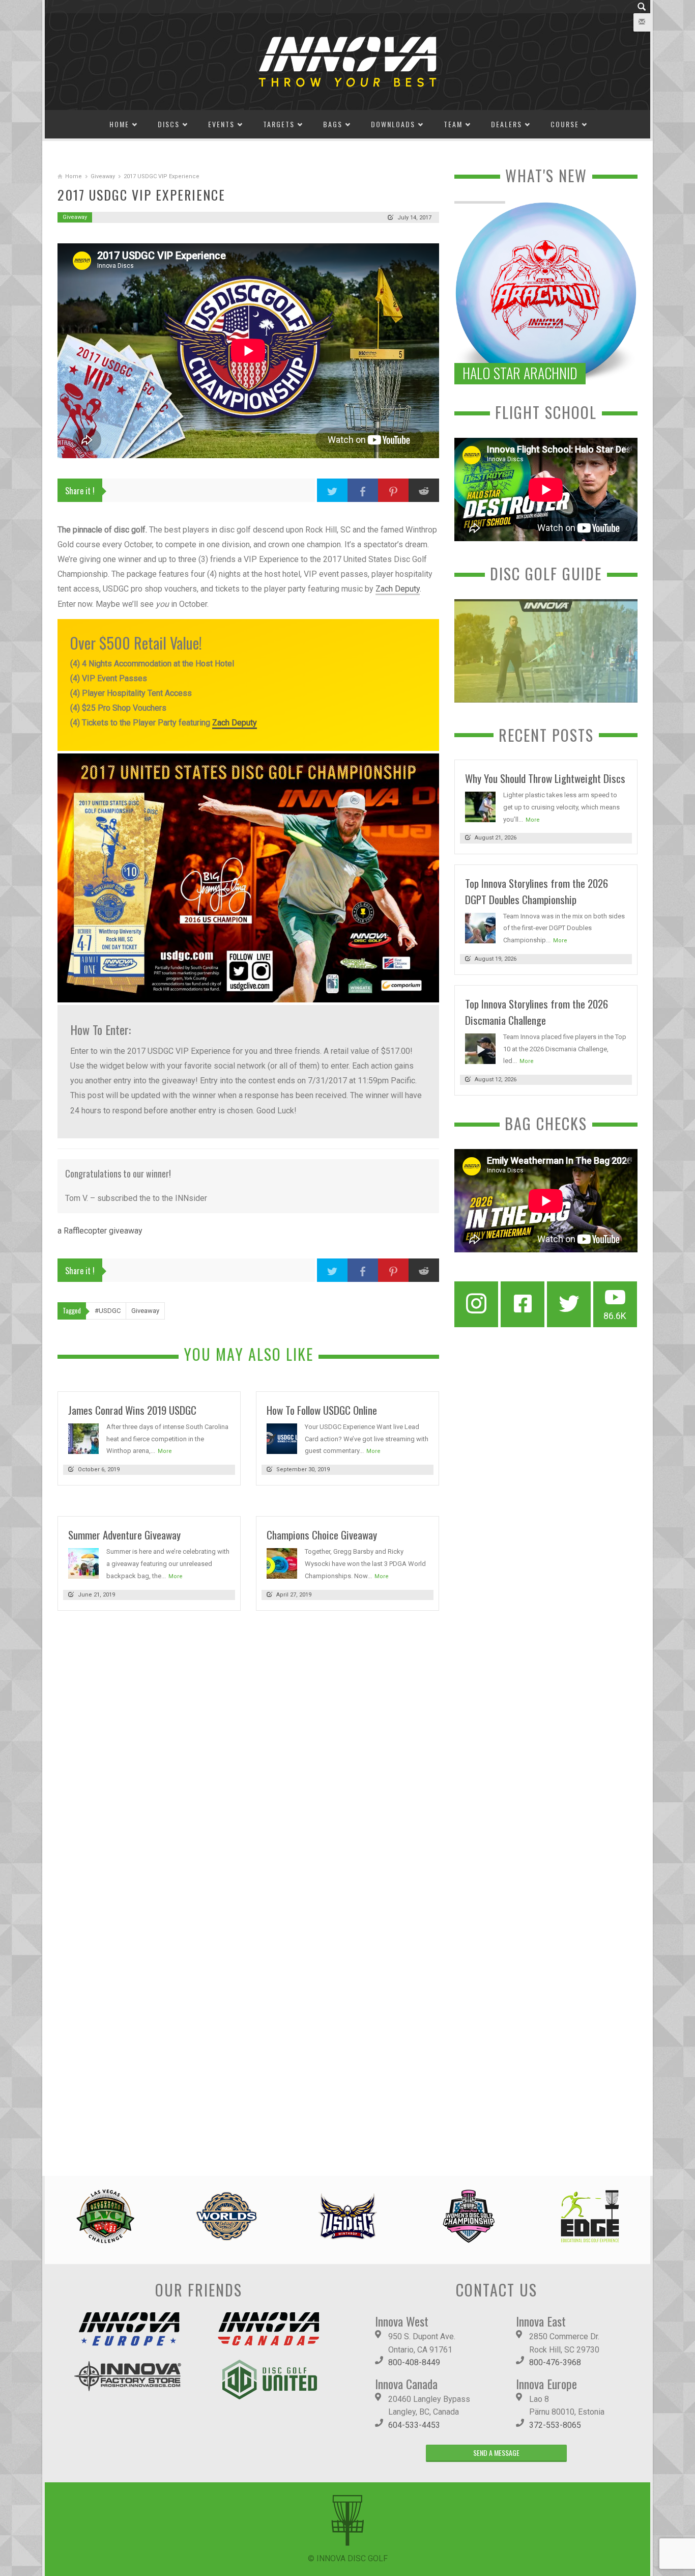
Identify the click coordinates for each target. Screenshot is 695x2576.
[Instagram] (476, 1304)
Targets (279, 124)
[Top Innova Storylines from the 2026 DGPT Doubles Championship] (480, 927)
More (165, 1451)
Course (565, 124)
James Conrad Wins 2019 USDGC (132, 1410)
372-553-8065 (555, 2425)
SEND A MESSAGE (496, 2453)
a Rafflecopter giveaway (100, 1231)
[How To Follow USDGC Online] (282, 1438)
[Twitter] (569, 1304)
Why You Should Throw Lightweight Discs (545, 778)
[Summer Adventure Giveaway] (83, 1563)
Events (221, 124)
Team (453, 124)
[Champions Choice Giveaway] (282, 1563)
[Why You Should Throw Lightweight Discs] (480, 806)
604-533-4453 (414, 2425)
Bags (333, 124)
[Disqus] (248, 1758)
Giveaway (103, 176)
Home (119, 124)
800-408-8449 (414, 2362)
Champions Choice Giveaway (322, 1535)
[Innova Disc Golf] (347, 61)
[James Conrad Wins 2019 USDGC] (83, 1438)
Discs (169, 124)
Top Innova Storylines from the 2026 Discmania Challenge (537, 1012)
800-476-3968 (555, 2362)
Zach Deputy (398, 589)
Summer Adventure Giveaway (124, 1535)
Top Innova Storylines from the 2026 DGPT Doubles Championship (537, 891)
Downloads (393, 124)
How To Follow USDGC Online (322, 1410)
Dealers (506, 124)
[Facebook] (523, 1304)
